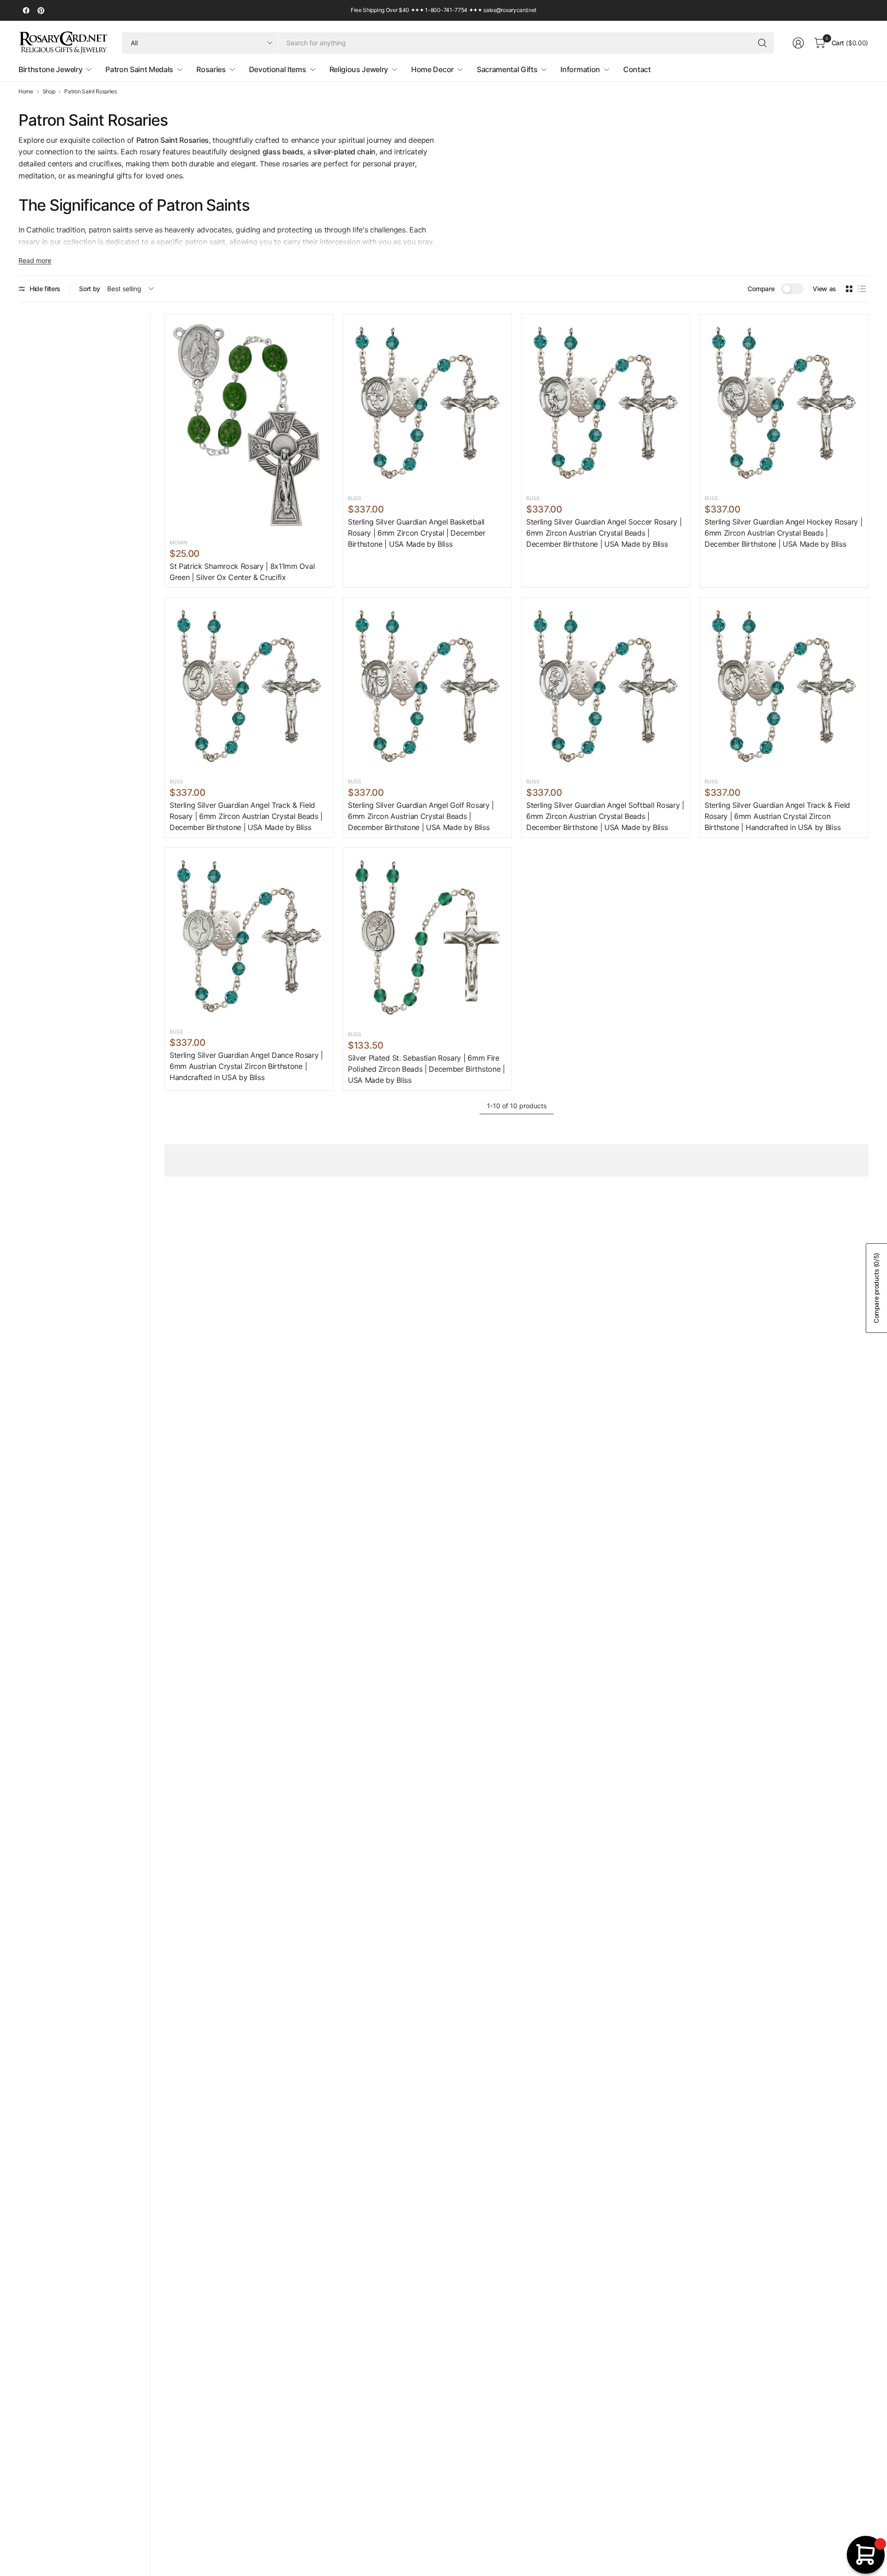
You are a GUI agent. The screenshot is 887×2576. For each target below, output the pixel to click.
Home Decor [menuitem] (432, 69)
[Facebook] (26, 11)
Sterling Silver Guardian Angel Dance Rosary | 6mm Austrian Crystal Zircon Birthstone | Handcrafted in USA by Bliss (246, 1066)
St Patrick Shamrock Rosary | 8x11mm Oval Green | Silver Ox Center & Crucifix (242, 572)
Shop (49, 92)
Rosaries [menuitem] (211, 69)
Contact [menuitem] (637, 69)
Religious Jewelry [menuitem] (359, 69)
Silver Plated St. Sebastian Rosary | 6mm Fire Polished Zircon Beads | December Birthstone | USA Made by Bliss (426, 1069)
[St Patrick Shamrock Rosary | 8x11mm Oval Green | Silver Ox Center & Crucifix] (249, 425)
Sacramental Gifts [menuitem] (507, 69)
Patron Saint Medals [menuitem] (139, 69)
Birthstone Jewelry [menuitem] (50, 69)
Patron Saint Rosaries (90, 92)
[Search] (762, 43)
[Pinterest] (41, 11)
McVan (178, 543)
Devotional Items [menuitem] (278, 69)
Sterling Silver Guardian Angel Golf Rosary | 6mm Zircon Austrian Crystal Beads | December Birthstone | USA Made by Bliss (421, 816)
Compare (761, 289)
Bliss (354, 498)
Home (26, 92)
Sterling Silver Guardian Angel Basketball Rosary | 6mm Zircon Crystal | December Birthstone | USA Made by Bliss (417, 533)
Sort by (90, 289)
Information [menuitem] (580, 69)
